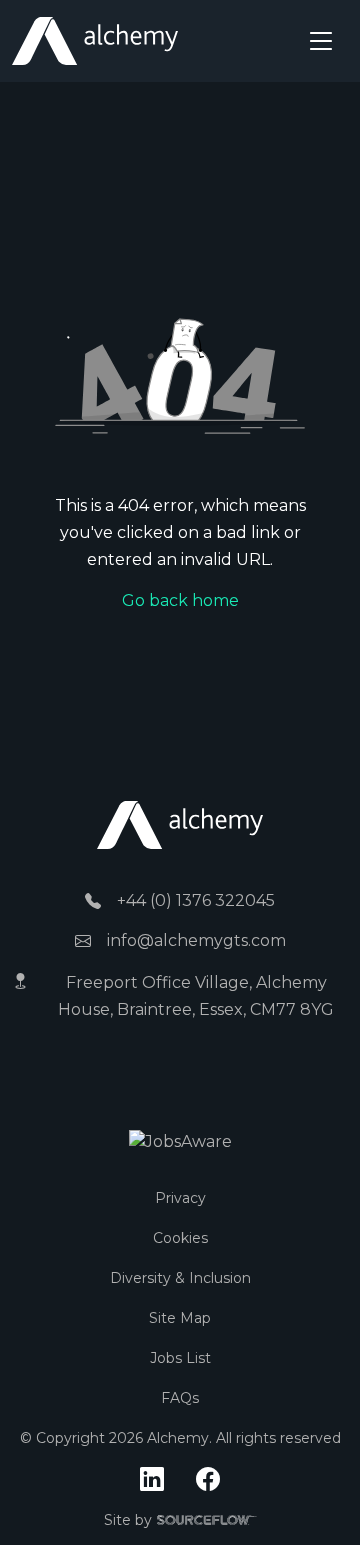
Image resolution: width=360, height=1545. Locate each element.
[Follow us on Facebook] (208, 1480)
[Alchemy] (180, 823)
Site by (180, 1521)
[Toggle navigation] (321, 41)
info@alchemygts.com (196, 940)
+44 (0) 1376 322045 (196, 900)
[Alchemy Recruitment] (95, 41)
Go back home (180, 600)
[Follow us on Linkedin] (152, 1480)
